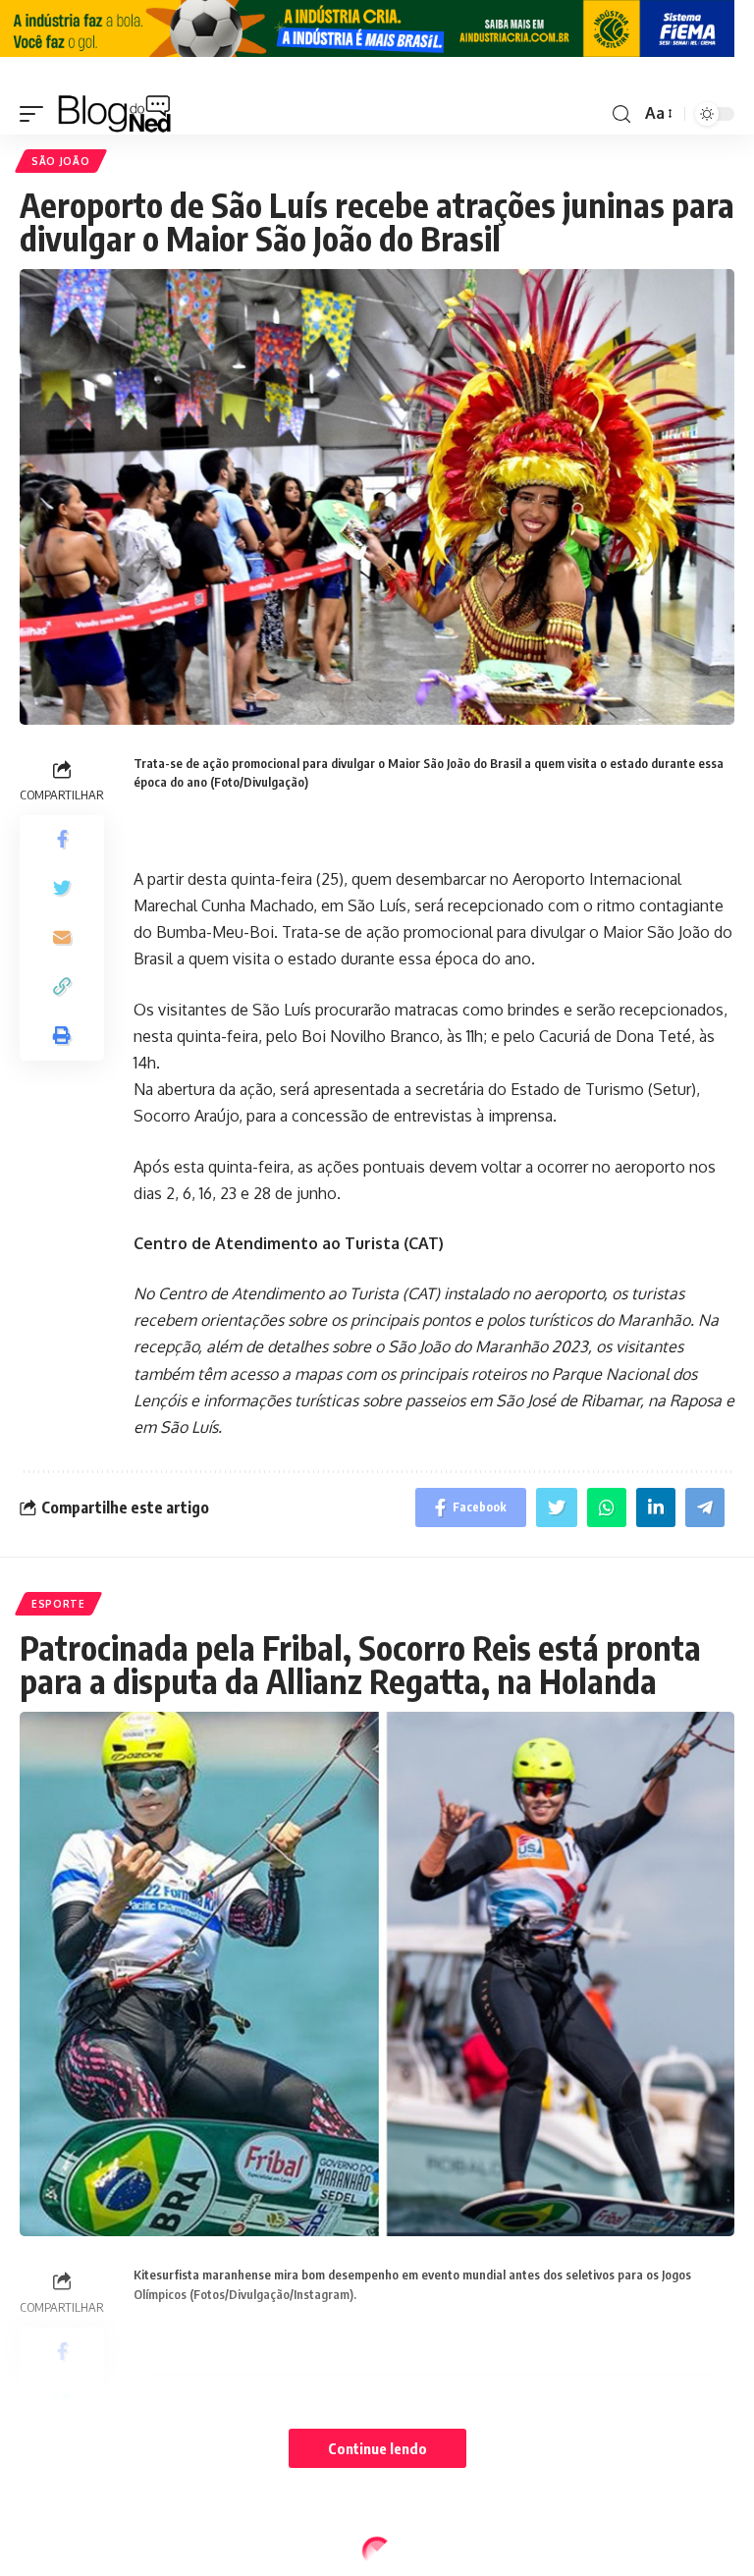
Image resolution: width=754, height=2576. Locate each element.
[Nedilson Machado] (114, 114)
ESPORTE (58, 1604)
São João (61, 161)
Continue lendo (377, 2448)
